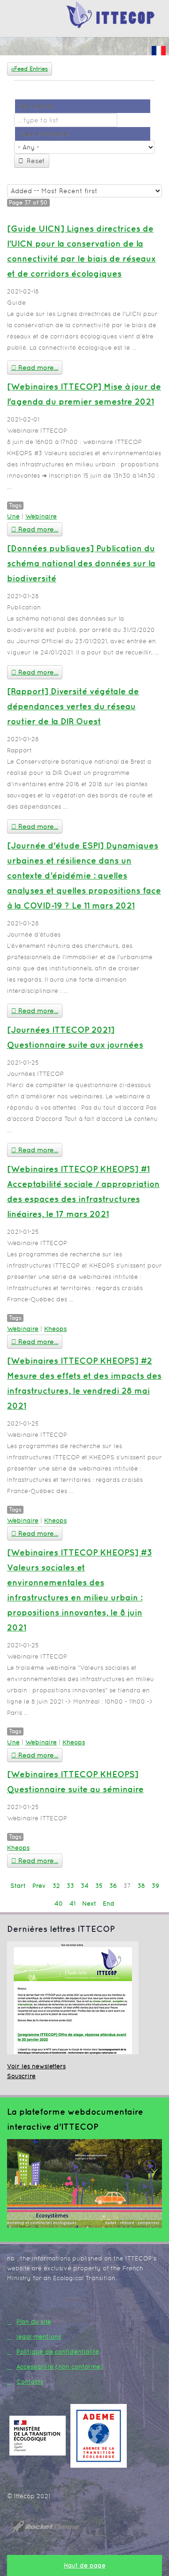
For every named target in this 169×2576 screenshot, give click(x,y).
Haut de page (85, 2565)
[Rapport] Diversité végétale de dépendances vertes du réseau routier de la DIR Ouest (73, 706)
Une (13, 516)
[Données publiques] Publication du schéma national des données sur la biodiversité (81, 563)
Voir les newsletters (36, 2066)
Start (18, 1886)
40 (59, 1904)
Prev (39, 1886)
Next (89, 1904)
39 (155, 1886)
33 (70, 1886)
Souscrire (21, 2076)
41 (73, 1904)
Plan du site (34, 2322)
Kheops (55, 1329)
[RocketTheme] (53, 2527)
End (109, 1904)
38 (141, 1886)
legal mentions (39, 2337)
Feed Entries (31, 69)
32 (56, 1886)
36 (113, 1886)
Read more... (37, 368)
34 (85, 1886)
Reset (36, 161)
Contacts (30, 2382)
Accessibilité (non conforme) (60, 2367)
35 (99, 1886)
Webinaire (41, 516)
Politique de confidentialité (58, 2352)
